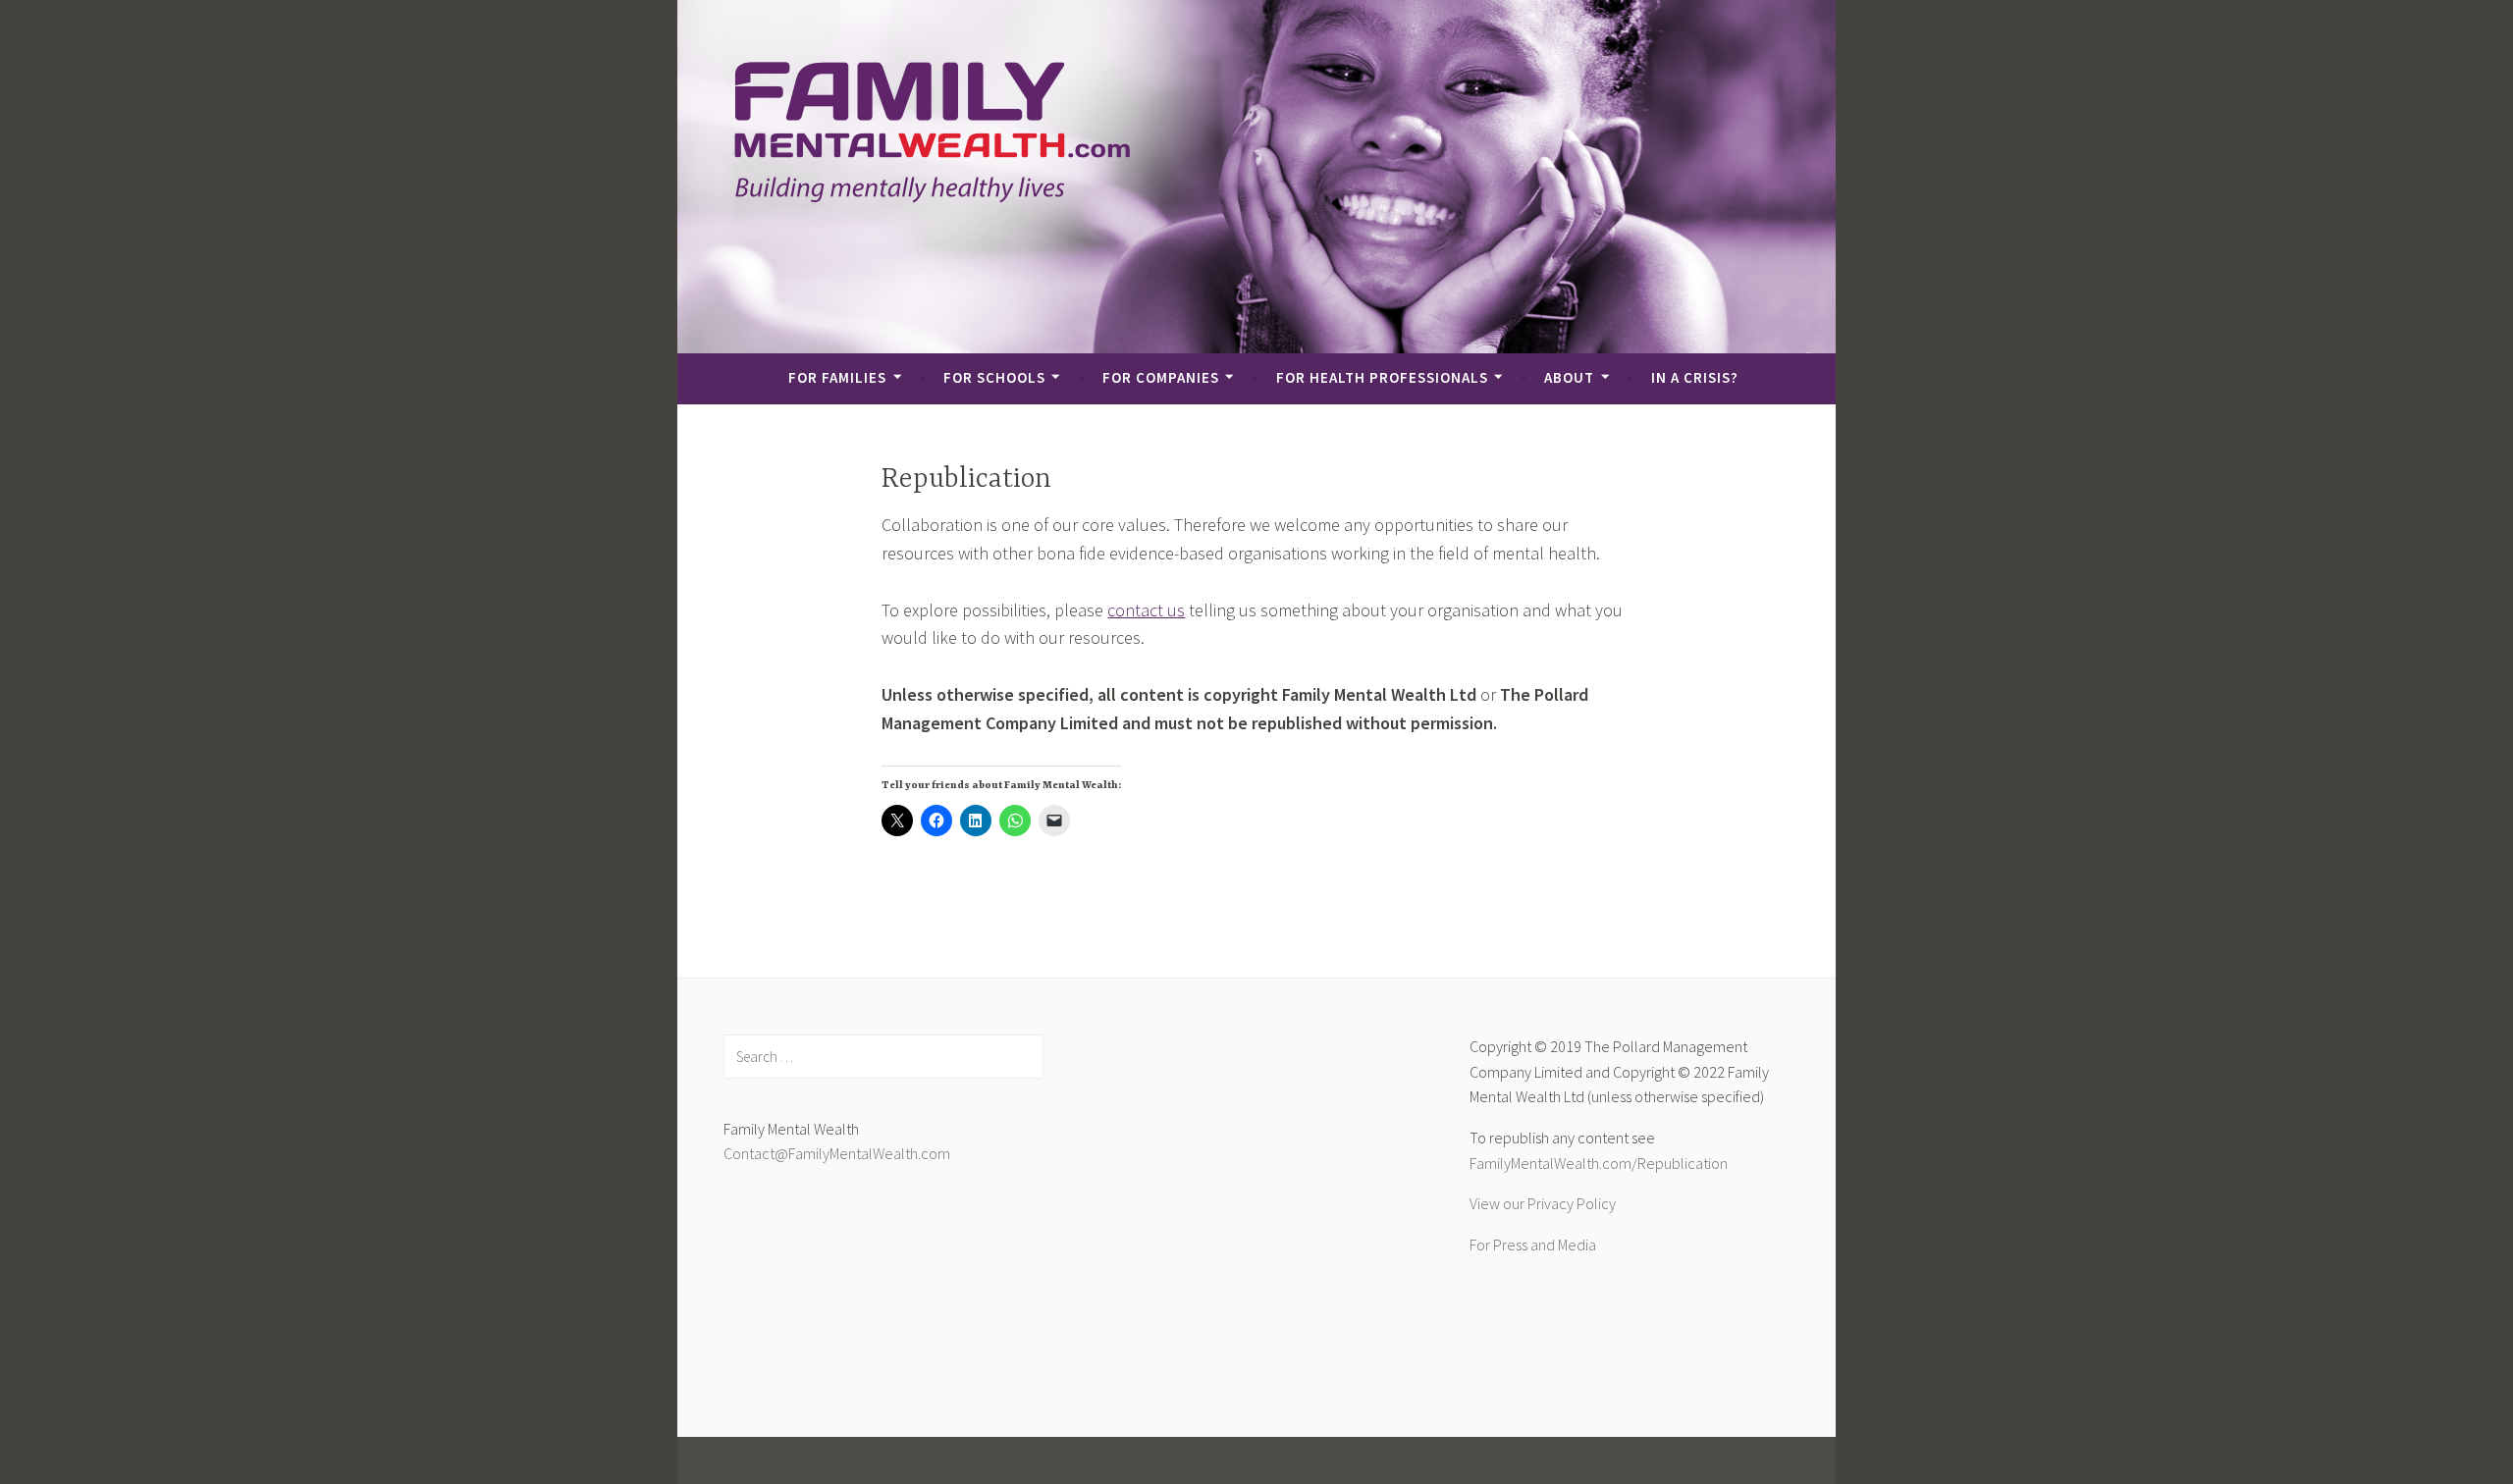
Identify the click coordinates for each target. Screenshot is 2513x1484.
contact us (1146, 610)
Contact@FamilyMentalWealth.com (837, 1153)
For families (837, 377)
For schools (994, 377)
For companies (1161, 377)
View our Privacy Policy (1543, 1203)
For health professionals (1382, 377)
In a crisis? (1695, 377)
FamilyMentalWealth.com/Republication (1599, 1163)
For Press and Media (1533, 1245)
